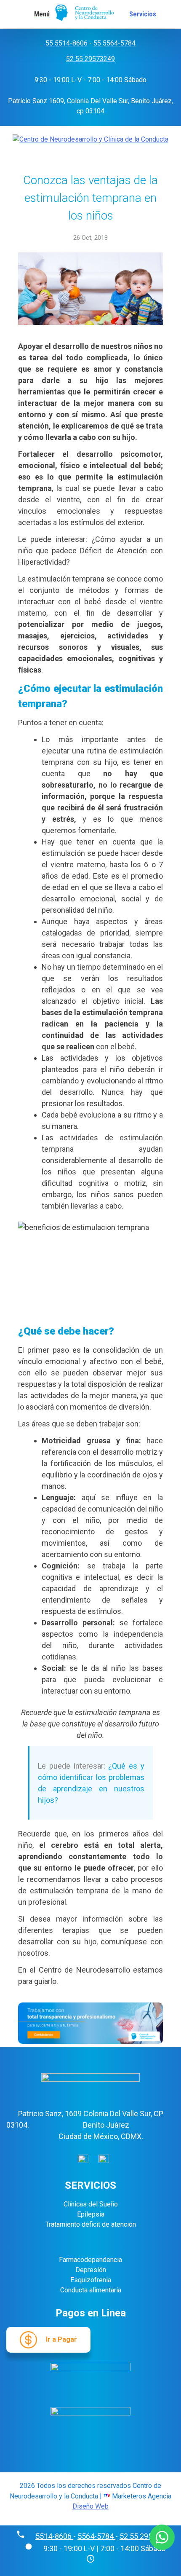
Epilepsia (91, 2214)
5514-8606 (54, 2536)
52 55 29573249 (90, 59)
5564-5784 (96, 2536)
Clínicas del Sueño (91, 2204)
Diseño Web (90, 2506)
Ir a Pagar (61, 2339)
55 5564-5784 (114, 43)
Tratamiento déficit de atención (91, 2224)
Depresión (91, 2270)
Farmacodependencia (90, 2260)
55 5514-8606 (67, 43)
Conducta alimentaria (91, 2290)
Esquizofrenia (91, 2280)
